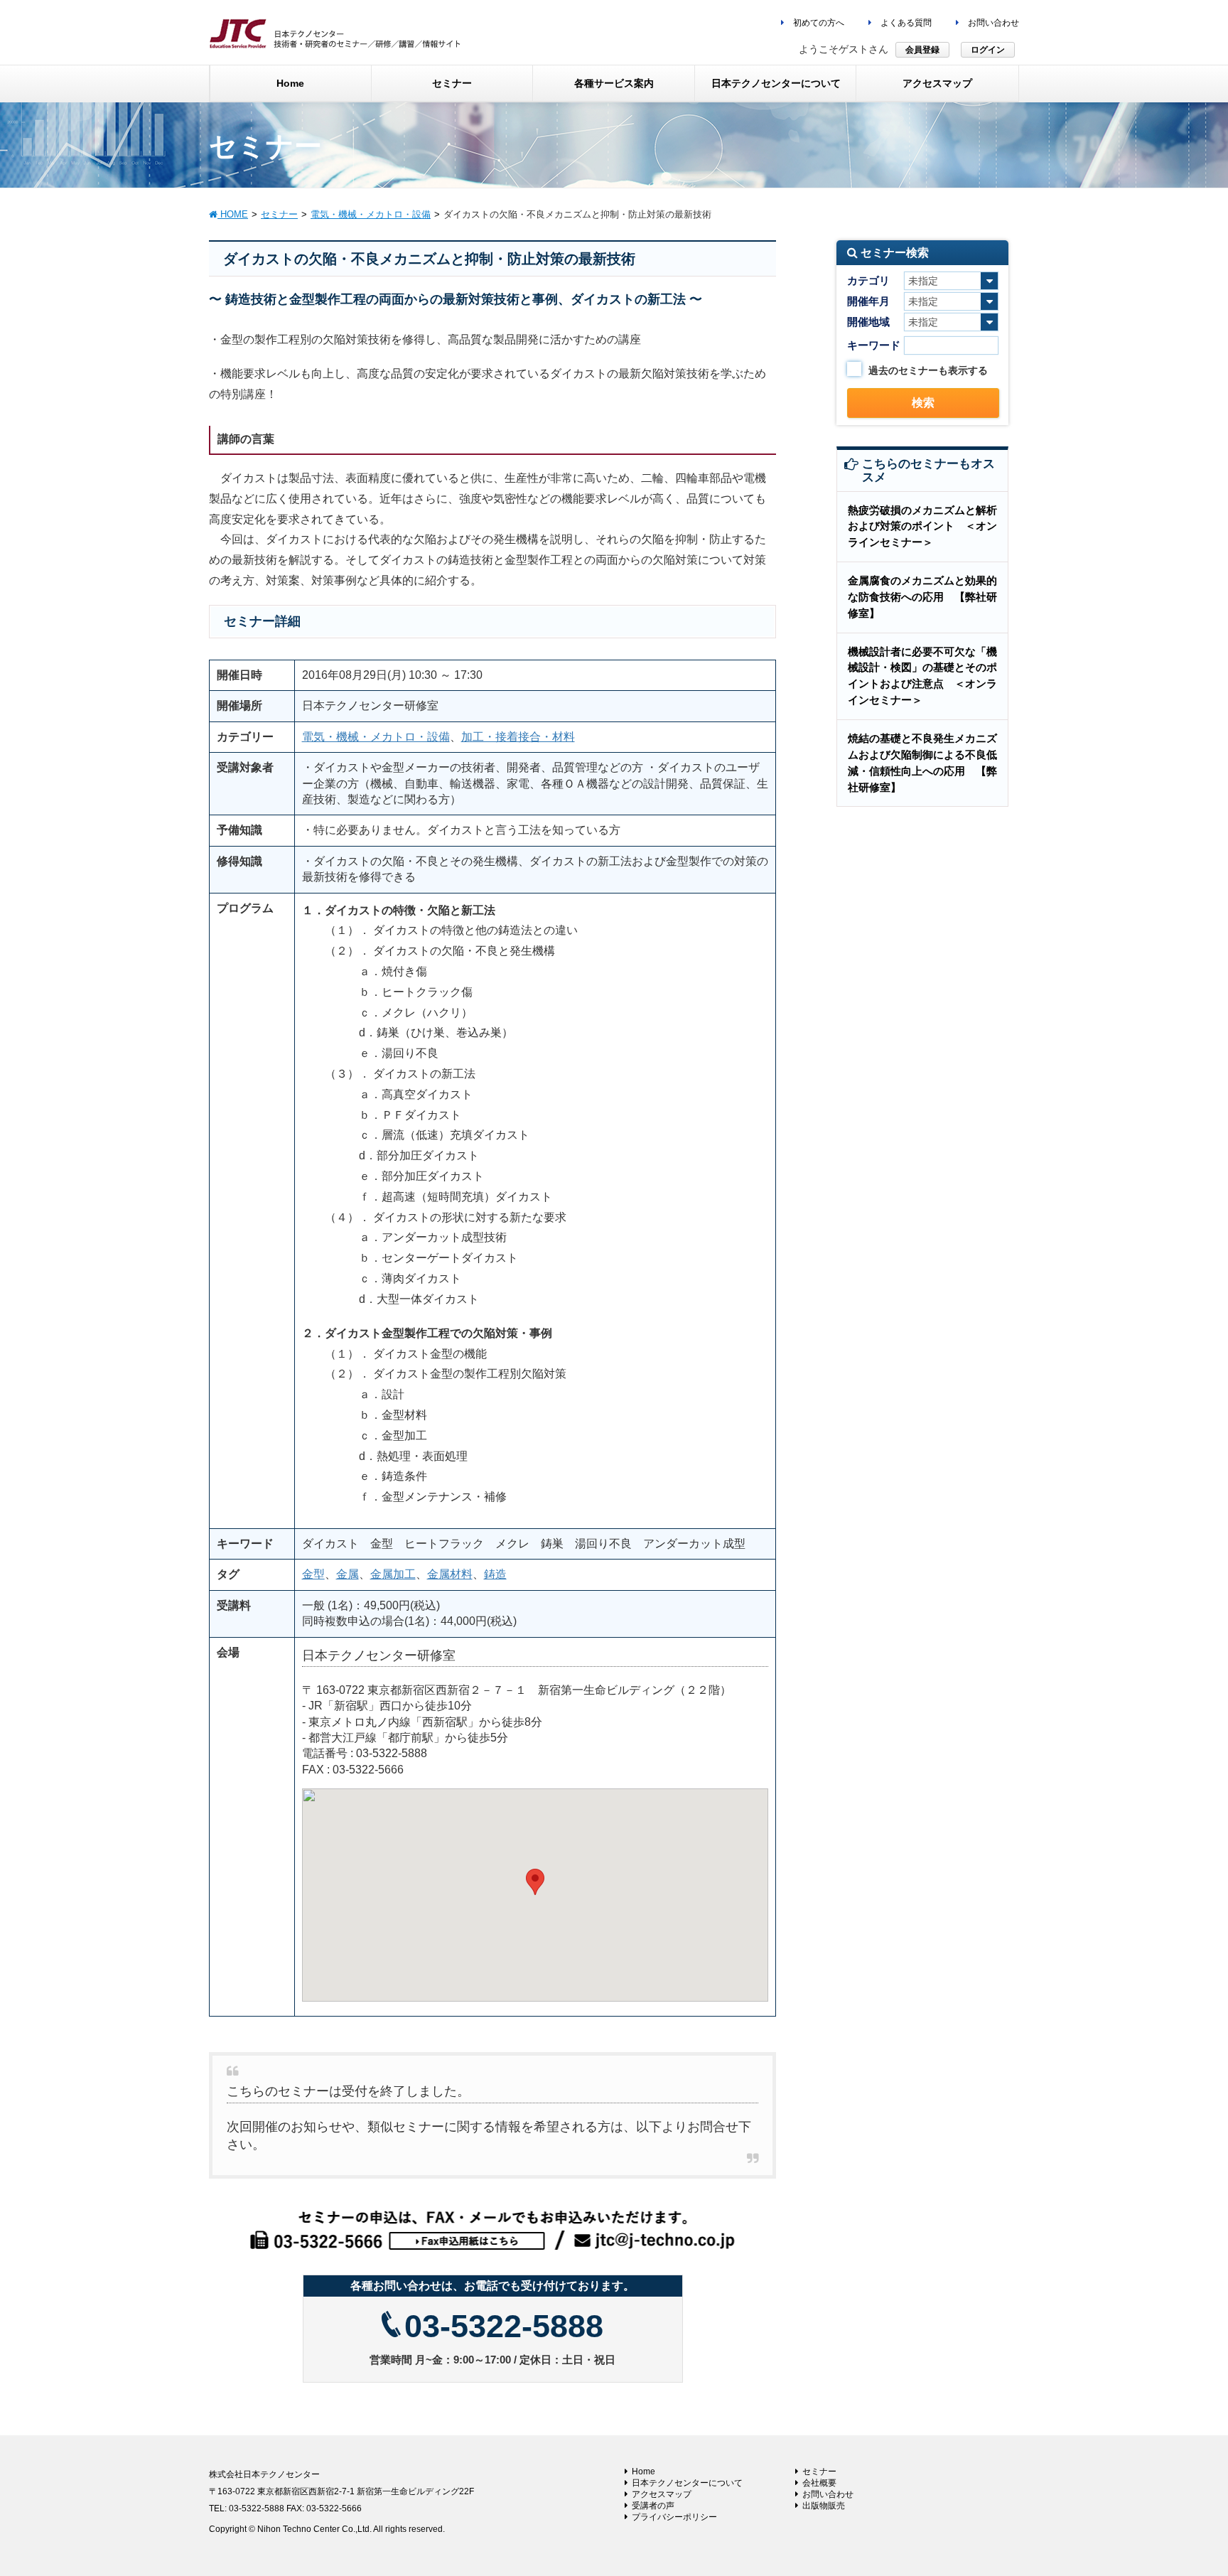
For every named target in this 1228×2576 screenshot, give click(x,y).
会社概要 (819, 2483)
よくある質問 (905, 23)
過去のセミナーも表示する (928, 370)
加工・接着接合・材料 (518, 737)
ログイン (988, 50)
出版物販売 (824, 2506)
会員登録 (922, 50)
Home (643, 2472)
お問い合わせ (992, 23)
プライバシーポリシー (674, 2517)
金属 (348, 1574)
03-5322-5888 (504, 2326)
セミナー (819, 2472)
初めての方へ (818, 23)
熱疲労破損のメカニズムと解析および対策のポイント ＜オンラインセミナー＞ (922, 526)
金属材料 (450, 1574)
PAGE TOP (1186, 2486)
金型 (313, 1574)
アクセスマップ (662, 2494)
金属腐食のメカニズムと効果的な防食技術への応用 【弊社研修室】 (922, 597)
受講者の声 (653, 2506)
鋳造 (495, 1574)
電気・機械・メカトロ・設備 (376, 737)
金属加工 (393, 1574)
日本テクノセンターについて (687, 2483)
